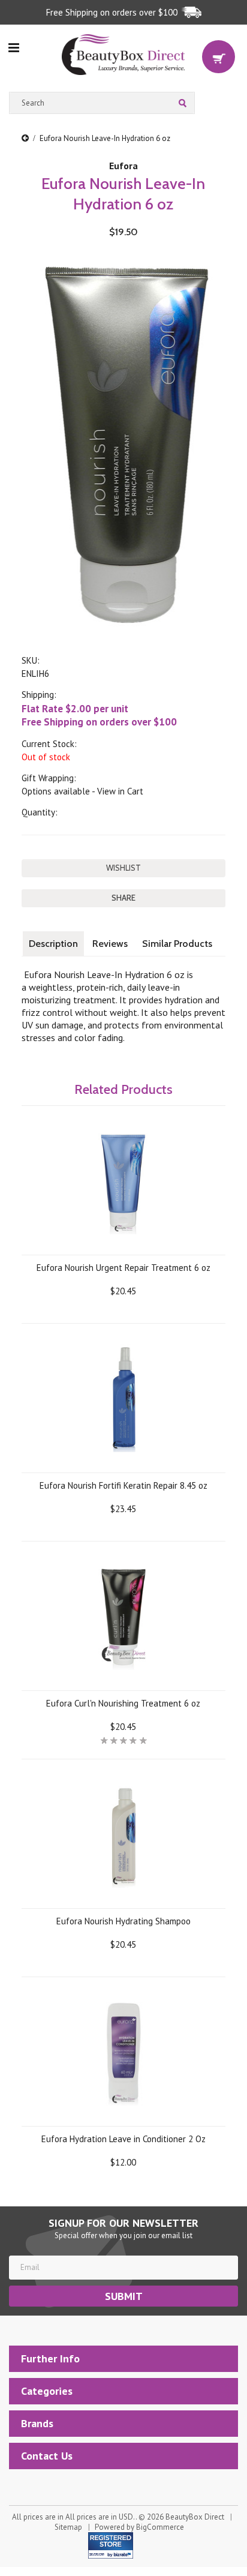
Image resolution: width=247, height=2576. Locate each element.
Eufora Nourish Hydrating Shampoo (123, 1921)
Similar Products (177, 944)
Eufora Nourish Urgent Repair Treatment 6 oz (123, 1268)
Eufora (123, 166)
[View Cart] (219, 57)
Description (53, 944)
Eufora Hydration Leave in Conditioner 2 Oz (123, 2139)
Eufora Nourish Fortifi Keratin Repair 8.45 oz (123, 1485)
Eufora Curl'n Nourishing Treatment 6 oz (123, 1703)
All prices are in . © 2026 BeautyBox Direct (118, 2517)
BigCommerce (160, 2527)
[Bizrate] (120, 2554)
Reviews (110, 944)
